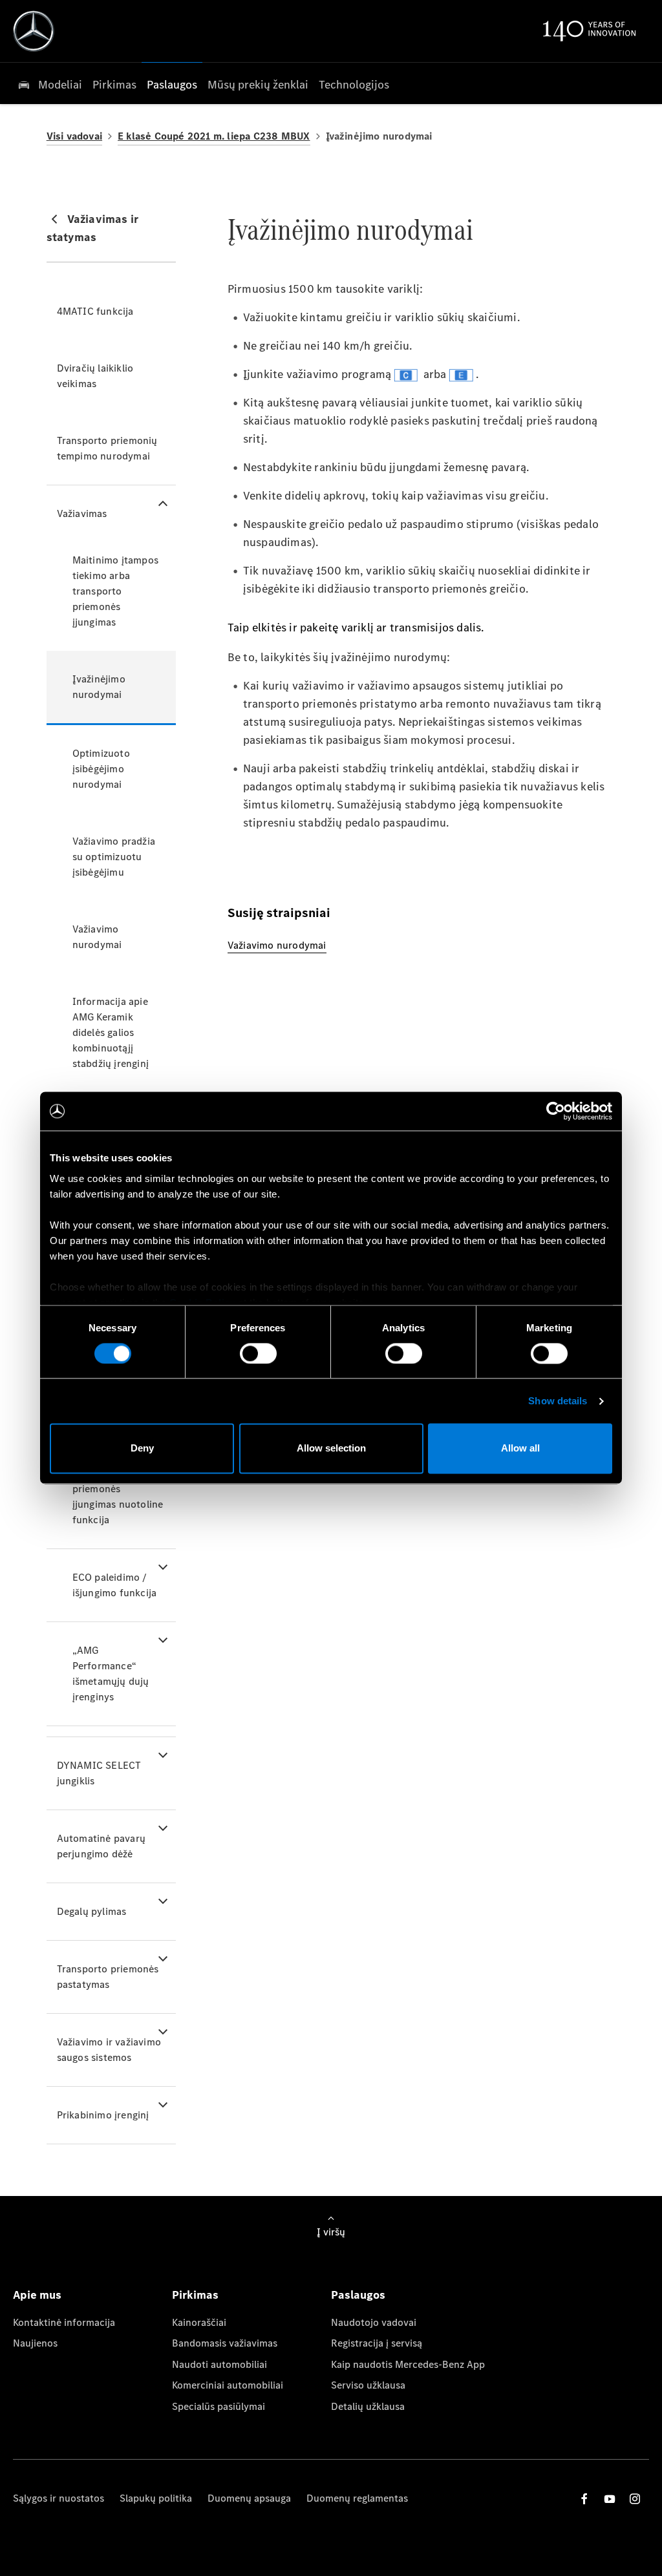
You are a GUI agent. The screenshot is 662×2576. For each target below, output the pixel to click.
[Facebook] (584, 2499)
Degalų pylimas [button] (92, 1911)
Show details (558, 1401)
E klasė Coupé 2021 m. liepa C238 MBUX (214, 136)
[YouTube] (610, 2499)
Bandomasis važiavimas (225, 2343)
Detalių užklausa (368, 2406)
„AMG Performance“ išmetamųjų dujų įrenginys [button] (111, 1673)
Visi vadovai (74, 136)
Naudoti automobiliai (219, 2364)
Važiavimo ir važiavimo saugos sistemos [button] (109, 2050)
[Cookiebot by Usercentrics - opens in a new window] (556, 1111)
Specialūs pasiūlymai (219, 2406)
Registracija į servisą (377, 2343)
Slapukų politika (156, 2498)
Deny (142, 1449)
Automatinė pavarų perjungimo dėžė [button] (101, 1846)
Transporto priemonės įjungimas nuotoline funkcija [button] (118, 1496)
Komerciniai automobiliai (228, 2385)
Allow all (520, 1449)
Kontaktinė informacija (64, 2322)
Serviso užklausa (368, 2385)
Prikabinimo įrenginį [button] (103, 2115)
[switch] (258, 1353)
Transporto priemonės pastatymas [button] (108, 1977)
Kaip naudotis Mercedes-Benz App (408, 2364)
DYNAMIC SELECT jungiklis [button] (99, 1773)
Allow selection (331, 1449)
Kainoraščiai (199, 2322)
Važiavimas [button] (82, 513)
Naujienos (35, 2343)
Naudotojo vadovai (374, 2322)
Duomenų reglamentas (357, 2498)
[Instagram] (635, 2499)
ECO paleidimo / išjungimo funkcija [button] (115, 1585)
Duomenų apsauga (249, 2498)
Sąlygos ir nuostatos (59, 2498)
